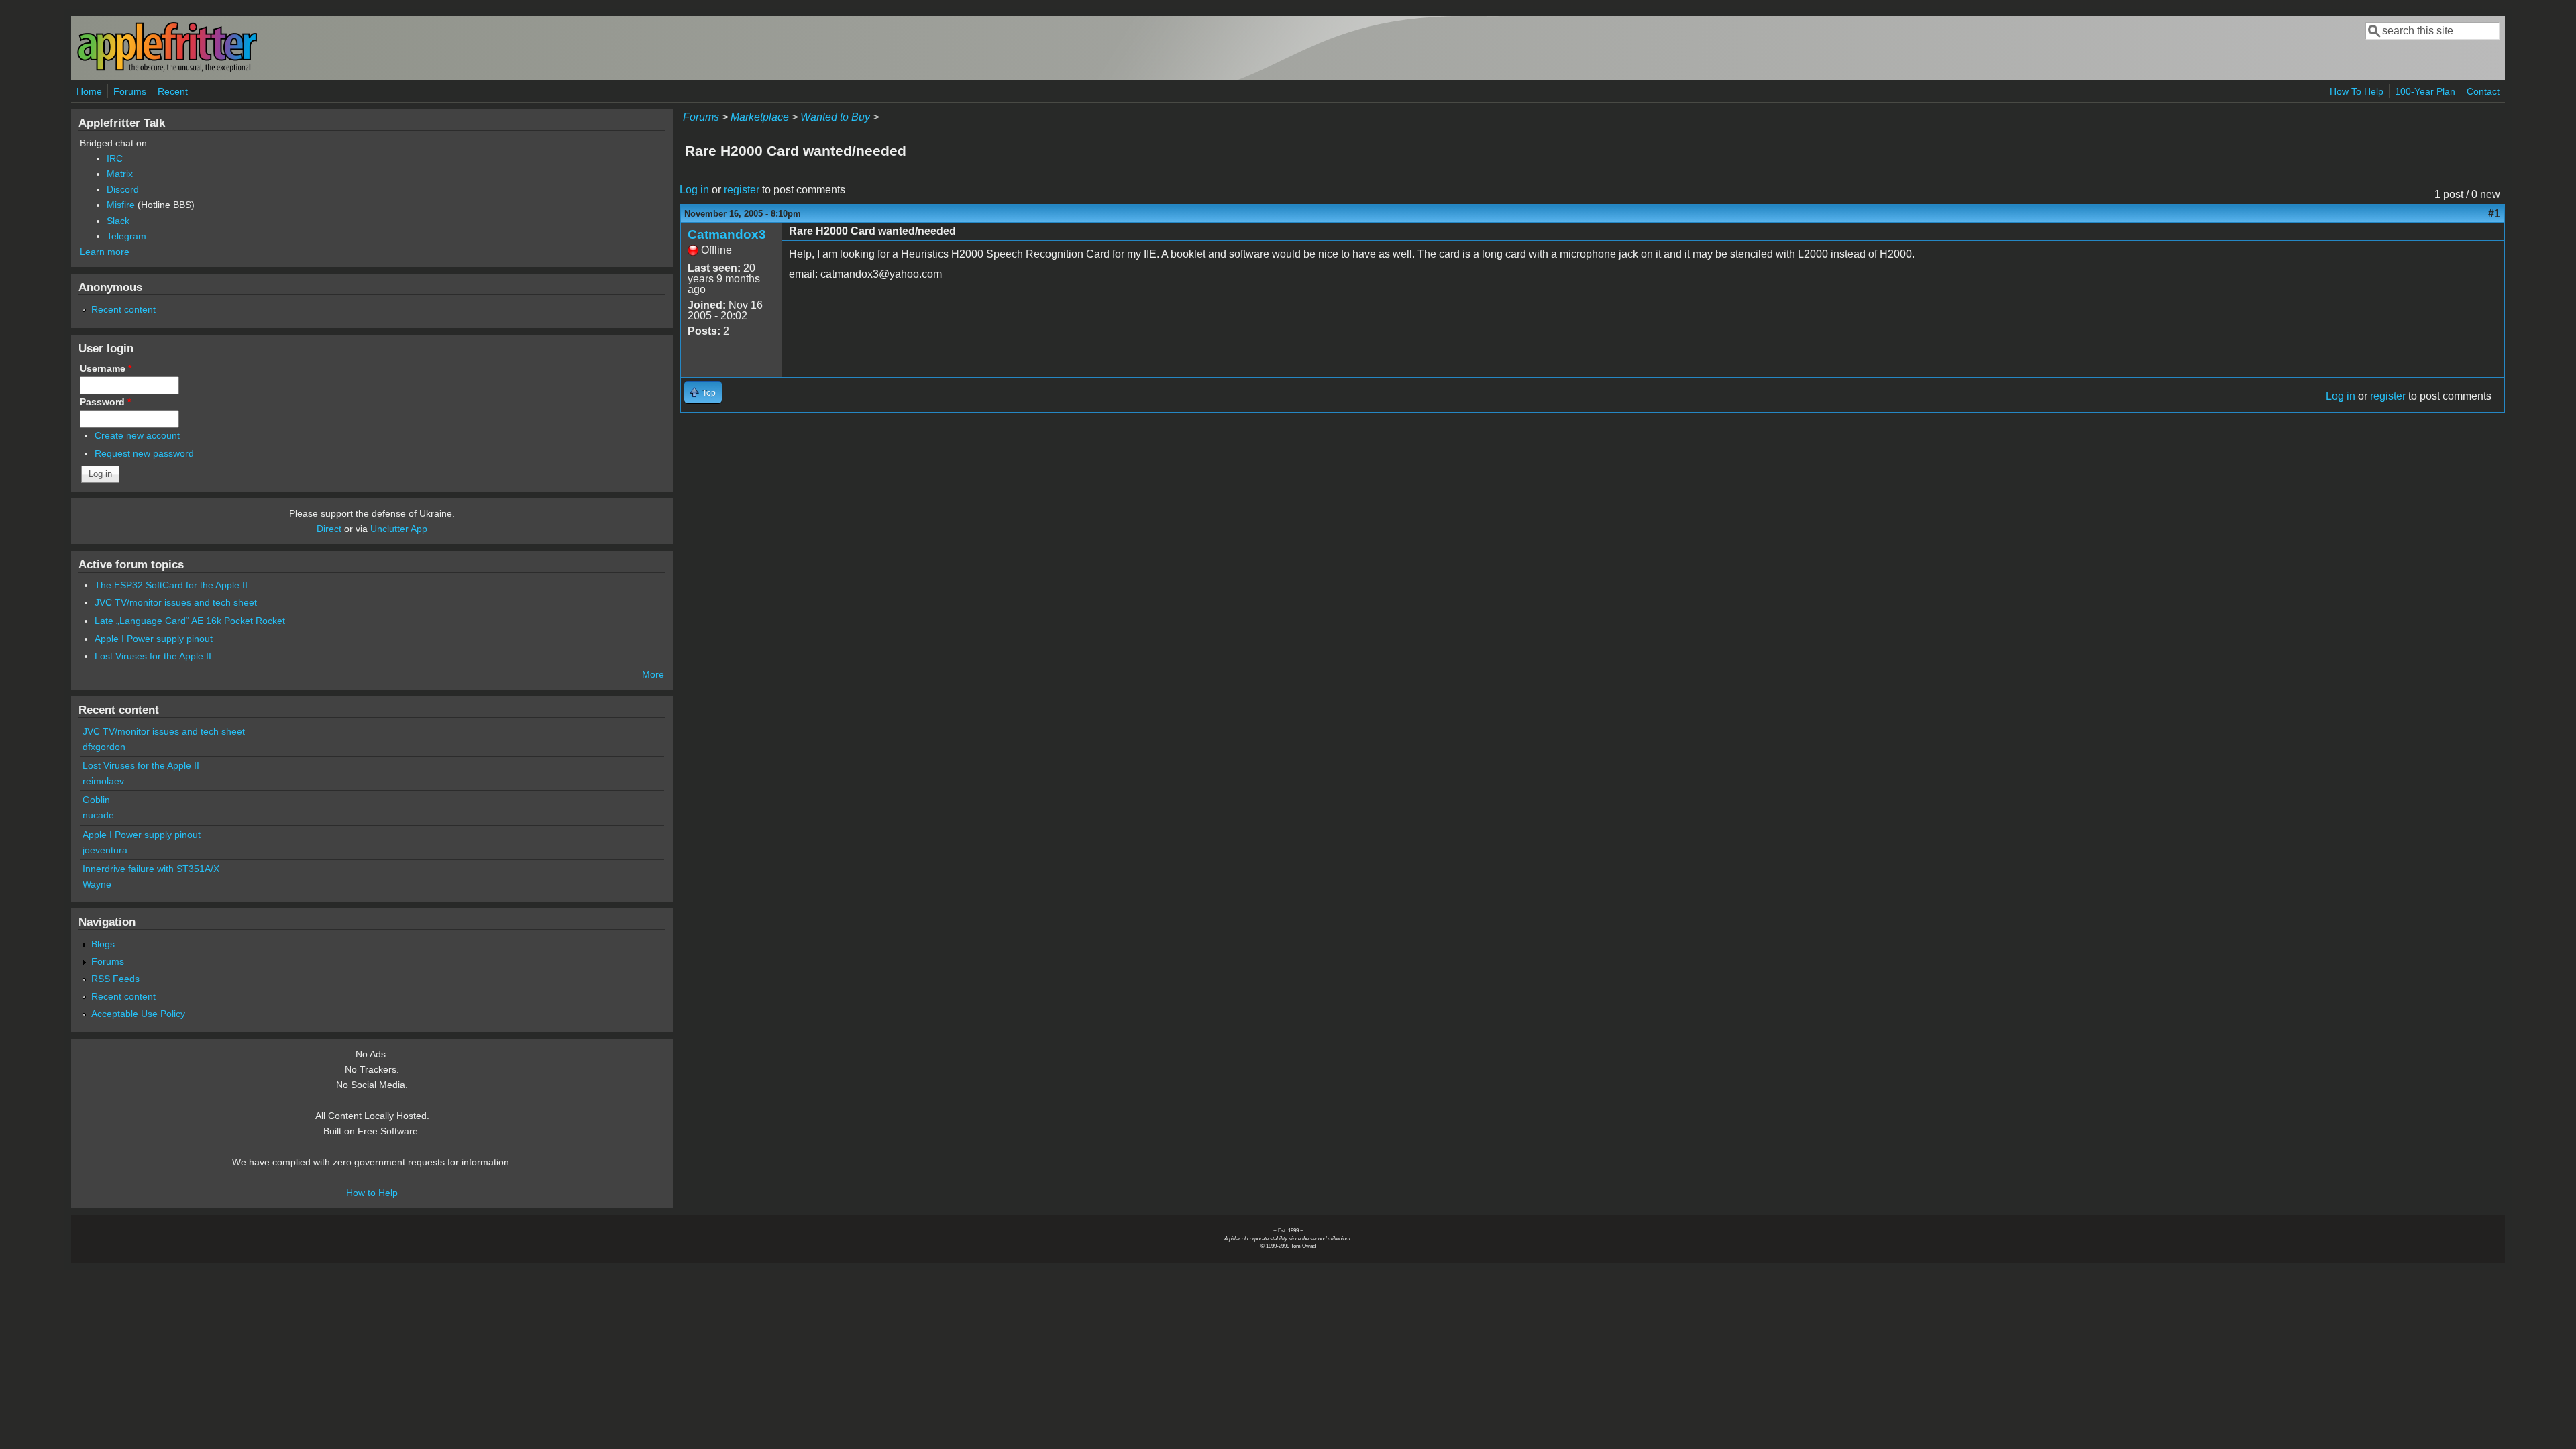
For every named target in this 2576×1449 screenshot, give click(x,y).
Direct (329, 529)
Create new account (137, 435)
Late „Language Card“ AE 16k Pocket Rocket (190, 621)
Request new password (144, 453)
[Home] (167, 69)
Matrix (120, 174)
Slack (118, 221)
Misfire (121, 205)
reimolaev (103, 781)
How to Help (372, 1193)
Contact (2483, 91)
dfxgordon (104, 747)
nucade (98, 815)
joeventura (105, 850)
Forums (130, 91)
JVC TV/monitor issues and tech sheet (176, 602)
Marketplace (760, 117)
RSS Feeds (115, 979)
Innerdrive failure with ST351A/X (151, 869)
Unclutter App (399, 529)
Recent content (123, 309)
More (653, 674)
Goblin (96, 800)
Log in (694, 190)
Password (105, 402)
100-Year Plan (2425, 91)
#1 (2494, 214)
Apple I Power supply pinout (154, 639)
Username (106, 368)
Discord (123, 189)
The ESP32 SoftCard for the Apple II (171, 585)
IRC (115, 158)
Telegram (126, 236)
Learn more (105, 252)
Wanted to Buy (835, 117)
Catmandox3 (727, 234)
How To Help (2357, 91)
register (742, 190)
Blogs (103, 944)
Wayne (97, 884)
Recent (173, 91)
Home (89, 91)
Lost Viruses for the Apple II (153, 656)
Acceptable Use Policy (138, 1014)
